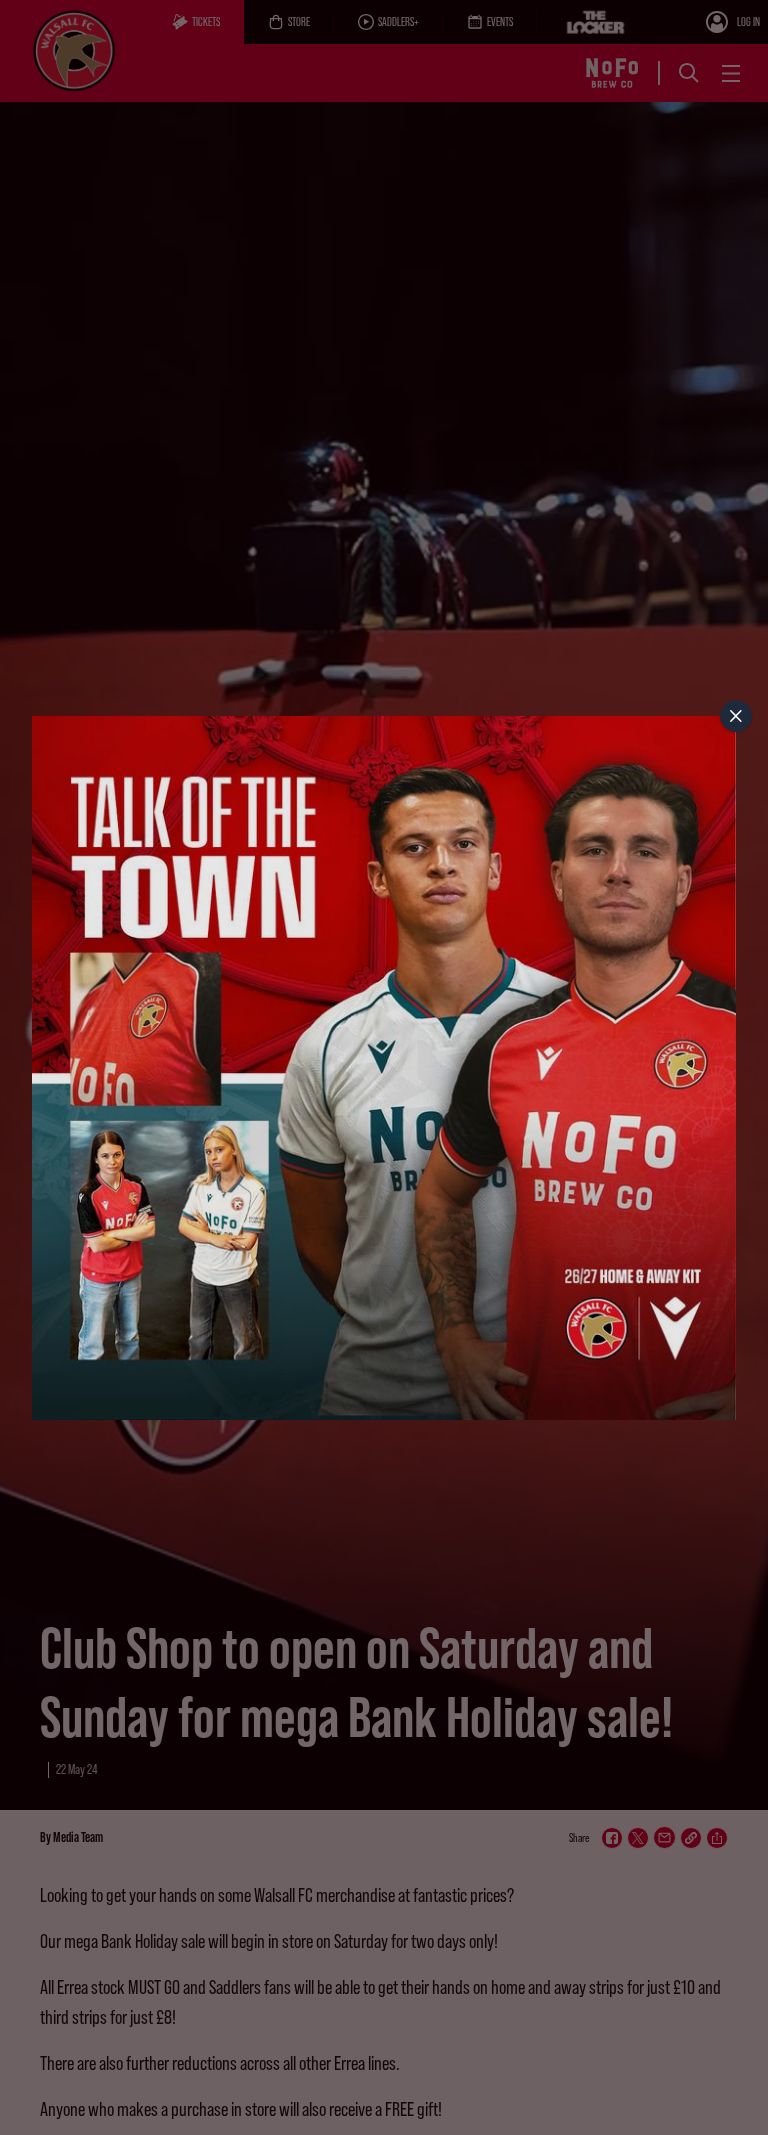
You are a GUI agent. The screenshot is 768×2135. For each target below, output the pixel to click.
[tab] (736, 716)
